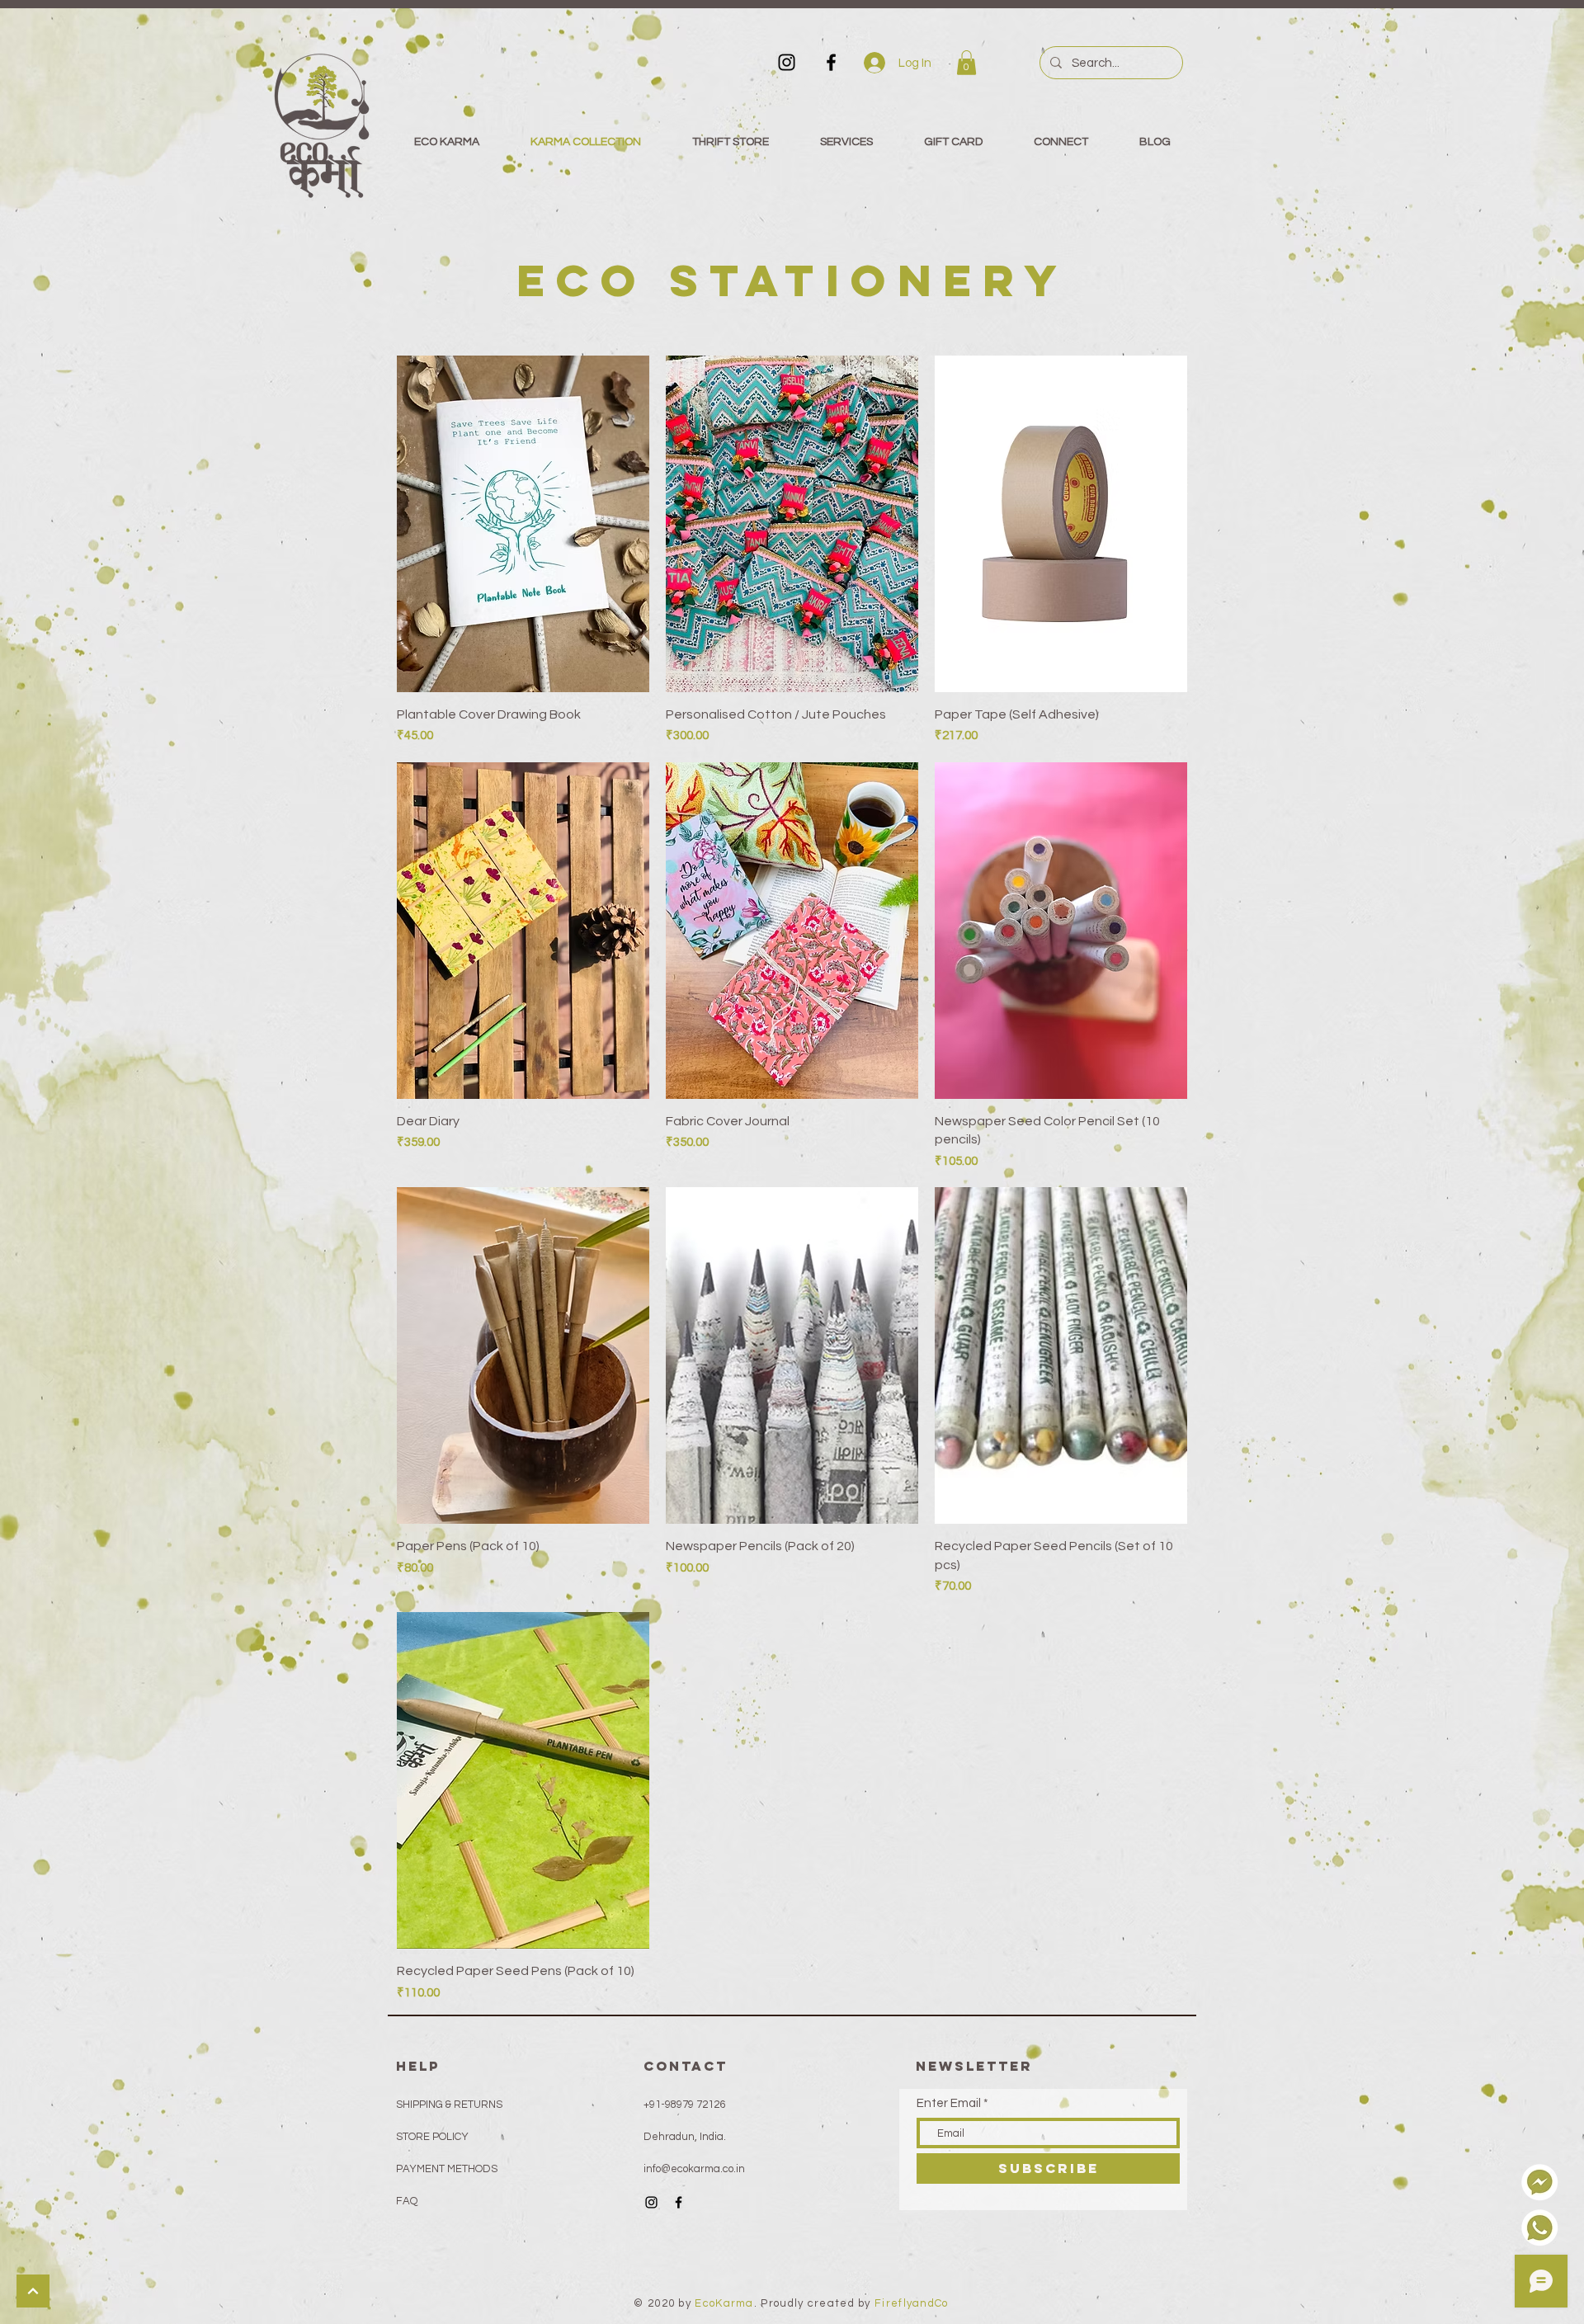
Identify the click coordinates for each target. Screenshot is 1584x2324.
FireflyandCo (912, 2303)
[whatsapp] (1540, 2228)
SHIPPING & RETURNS (449, 2105)
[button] (966, 63)
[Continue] (33, 2291)
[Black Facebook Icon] (831, 62)
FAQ (407, 2201)
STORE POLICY (434, 2137)
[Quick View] (523, 524)
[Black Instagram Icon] (787, 62)
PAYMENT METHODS (447, 2169)
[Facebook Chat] (1540, 2183)
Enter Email (949, 2103)
